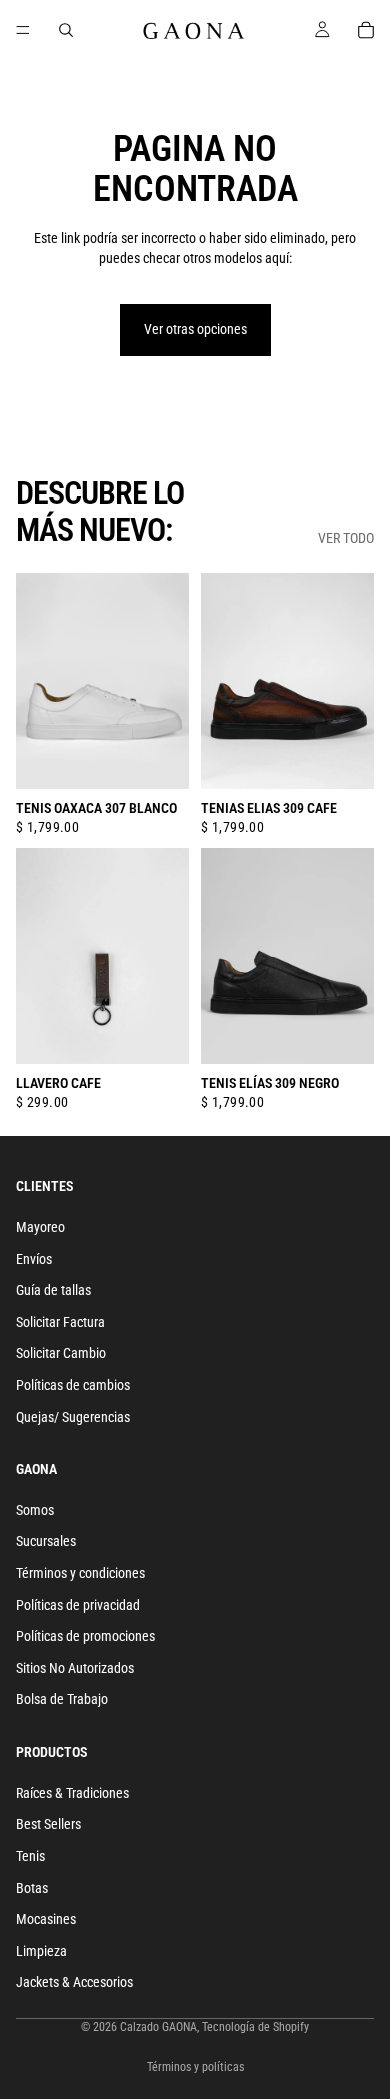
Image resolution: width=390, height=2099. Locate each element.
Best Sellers (48, 1824)
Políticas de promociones (85, 1636)
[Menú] (23, 30)
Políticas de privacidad (78, 1605)
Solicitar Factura (60, 1322)
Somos (35, 1510)
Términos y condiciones (80, 1573)
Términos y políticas (195, 2067)
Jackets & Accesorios (74, 1982)
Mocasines (46, 1919)
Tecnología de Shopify (255, 2027)
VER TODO (346, 538)
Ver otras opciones (195, 329)
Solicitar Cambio (61, 1353)
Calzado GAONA (158, 2027)
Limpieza (41, 1951)
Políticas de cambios (73, 1385)
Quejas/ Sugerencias (73, 1416)
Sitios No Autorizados (75, 1668)
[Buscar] (66, 30)
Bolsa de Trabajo (62, 1699)
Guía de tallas (53, 1290)
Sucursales (46, 1541)
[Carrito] (366, 30)
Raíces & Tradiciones (72, 1793)
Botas (32, 1887)
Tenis (30, 1856)
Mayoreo (40, 1227)
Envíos (34, 1258)
